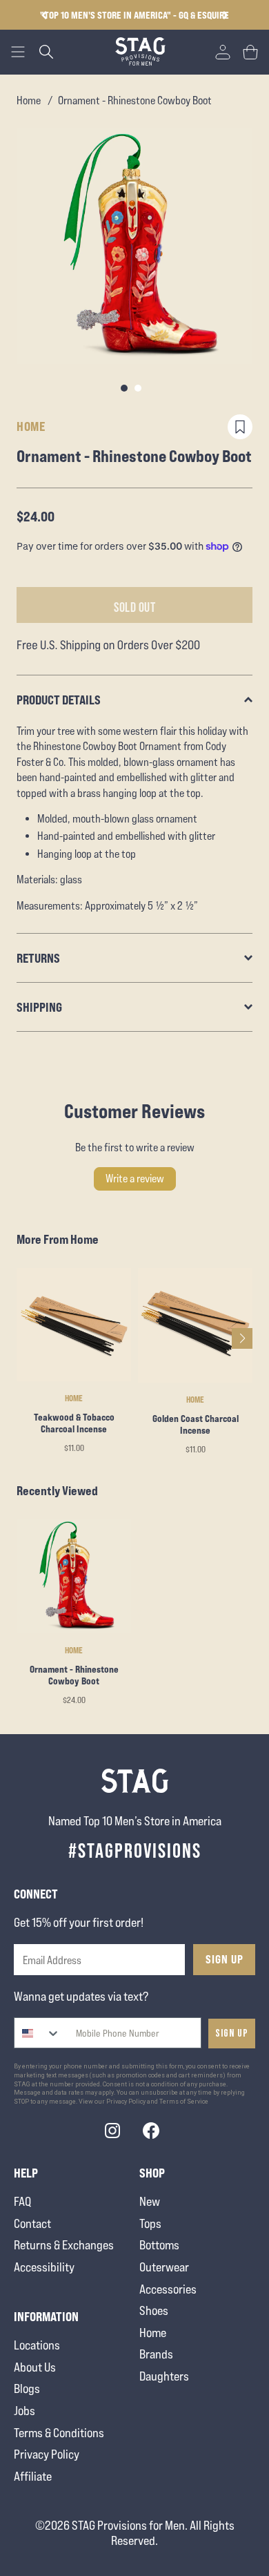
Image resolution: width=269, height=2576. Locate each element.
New (150, 2201)
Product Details (59, 700)
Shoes (154, 2310)
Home (29, 100)
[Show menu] (18, 52)
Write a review (135, 1179)
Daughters (164, 2376)
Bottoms (159, 2245)
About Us (35, 2367)
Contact (32, 2223)
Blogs (27, 2388)
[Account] (223, 52)
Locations (37, 2345)
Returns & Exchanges (64, 2245)
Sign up (232, 2034)
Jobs (24, 2411)
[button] (225, 15)
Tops (150, 2223)
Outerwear (164, 2267)
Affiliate (33, 2476)
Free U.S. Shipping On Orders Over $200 (175, 15)
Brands (156, 2354)
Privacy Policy (47, 2454)
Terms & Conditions (59, 2433)
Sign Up (225, 1959)
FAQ (22, 2201)
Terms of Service (184, 2102)
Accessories (168, 2289)
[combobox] (38, 2033)
